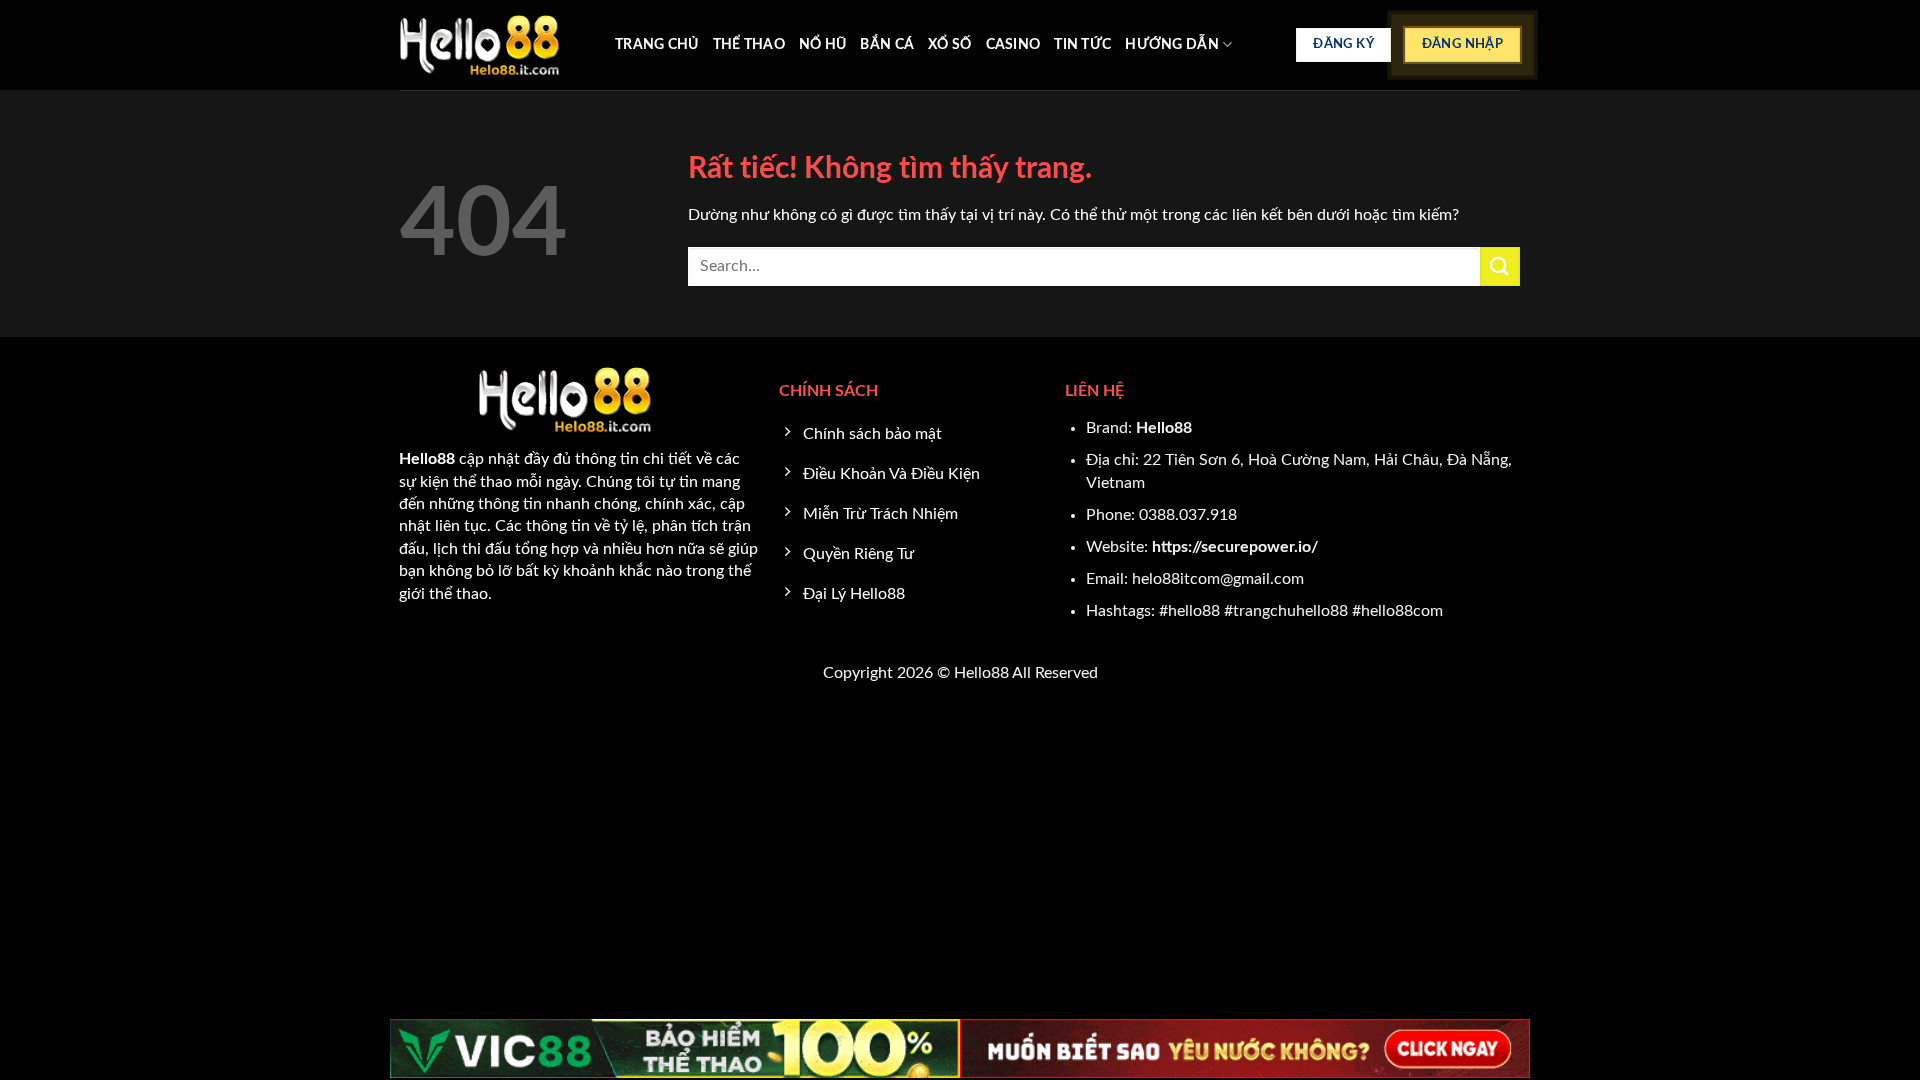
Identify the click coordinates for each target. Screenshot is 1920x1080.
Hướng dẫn (1172, 44)
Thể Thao (749, 44)
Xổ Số (949, 44)
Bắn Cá (887, 44)
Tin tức (1082, 44)
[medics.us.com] (492, 45)
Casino (1013, 44)
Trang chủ (657, 44)
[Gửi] (1500, 266)
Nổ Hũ (822, 44)
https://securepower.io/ (1235, 547)
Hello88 (1164, 428)
